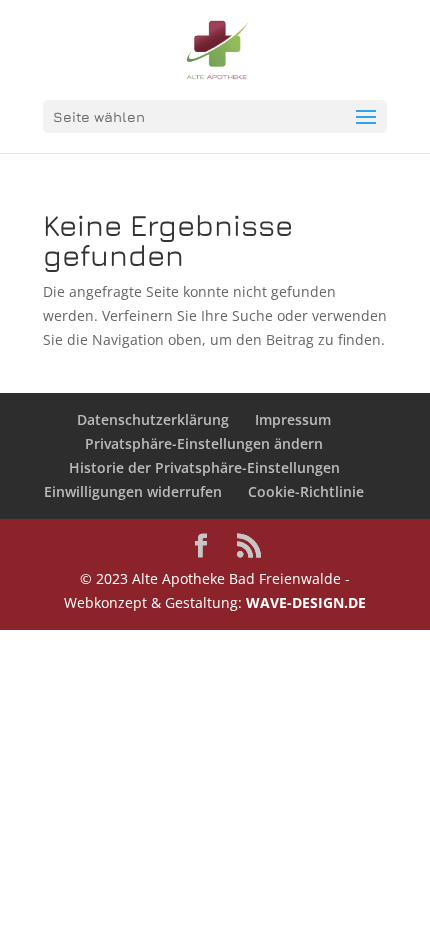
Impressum (293, 419)
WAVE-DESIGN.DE (306, 602)
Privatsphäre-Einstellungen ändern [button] (204, 443)
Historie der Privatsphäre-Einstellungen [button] (204, 467)
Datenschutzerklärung (153, 419)
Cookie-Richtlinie (306, 491)
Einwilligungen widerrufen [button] (133, 491)
